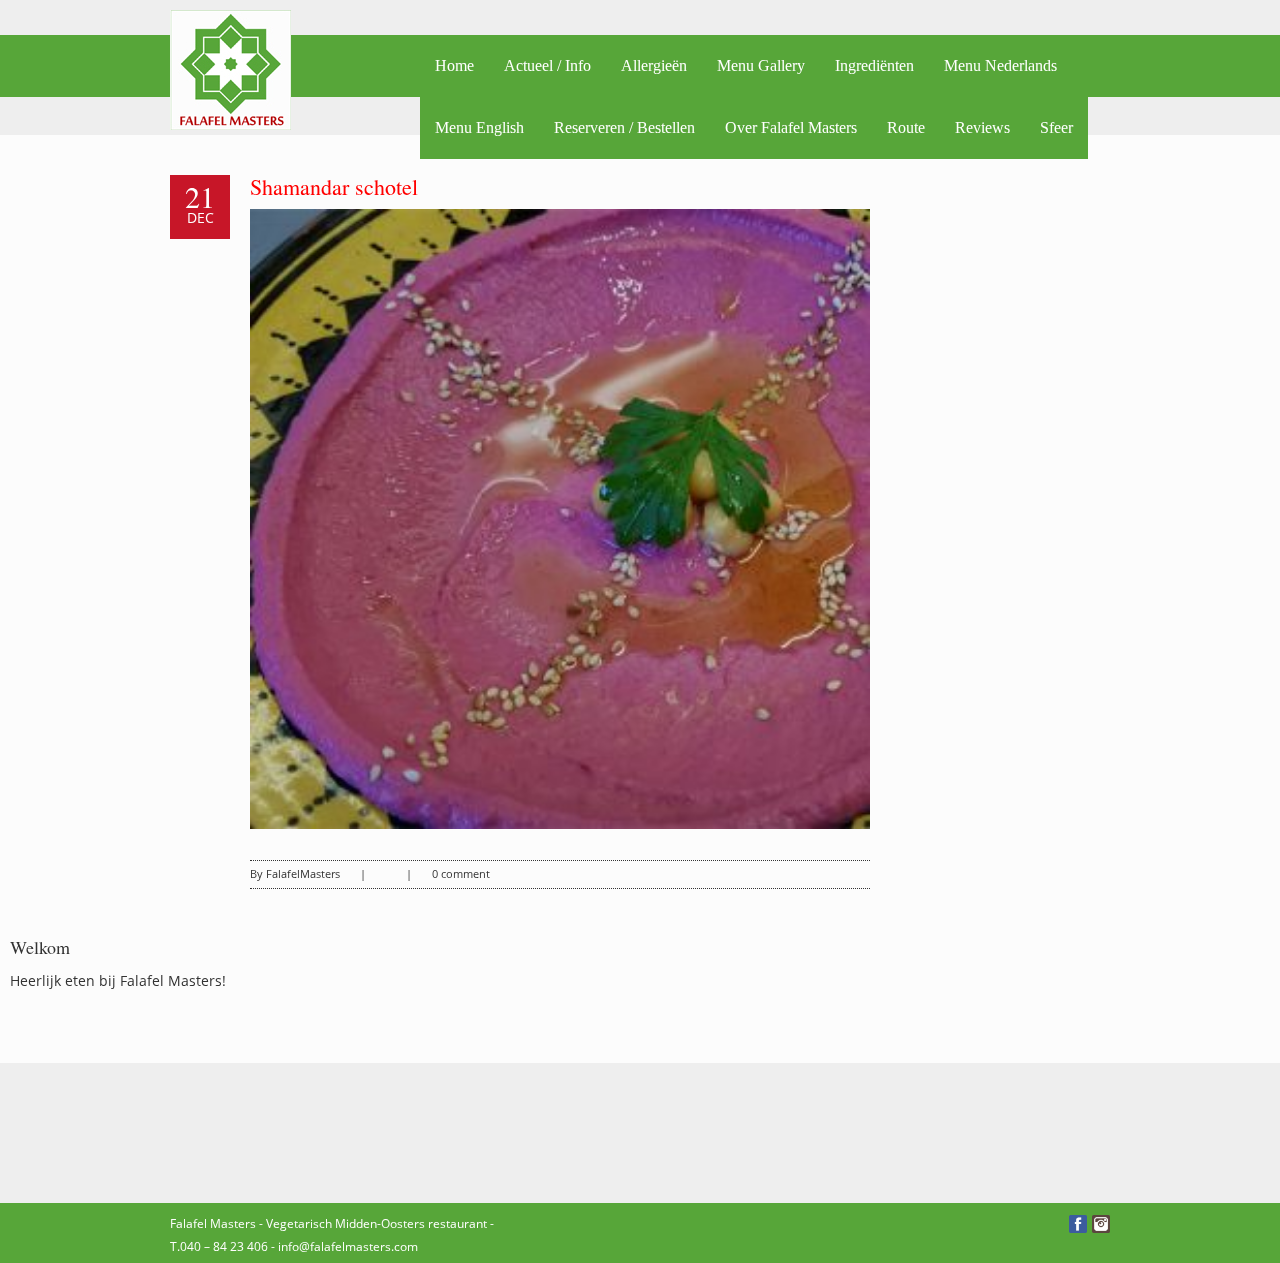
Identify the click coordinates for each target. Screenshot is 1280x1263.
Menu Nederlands (1000, 65)
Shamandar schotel (334, 186)
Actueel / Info (547, 65)
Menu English (479, 127)
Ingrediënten (874, 65)
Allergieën (654, 65)
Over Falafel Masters (791, 127)
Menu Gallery (761, 65)
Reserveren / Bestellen (624, 127)
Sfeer (1056, 127)
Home (454, 65)
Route (906, 127)
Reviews (982, 127)
